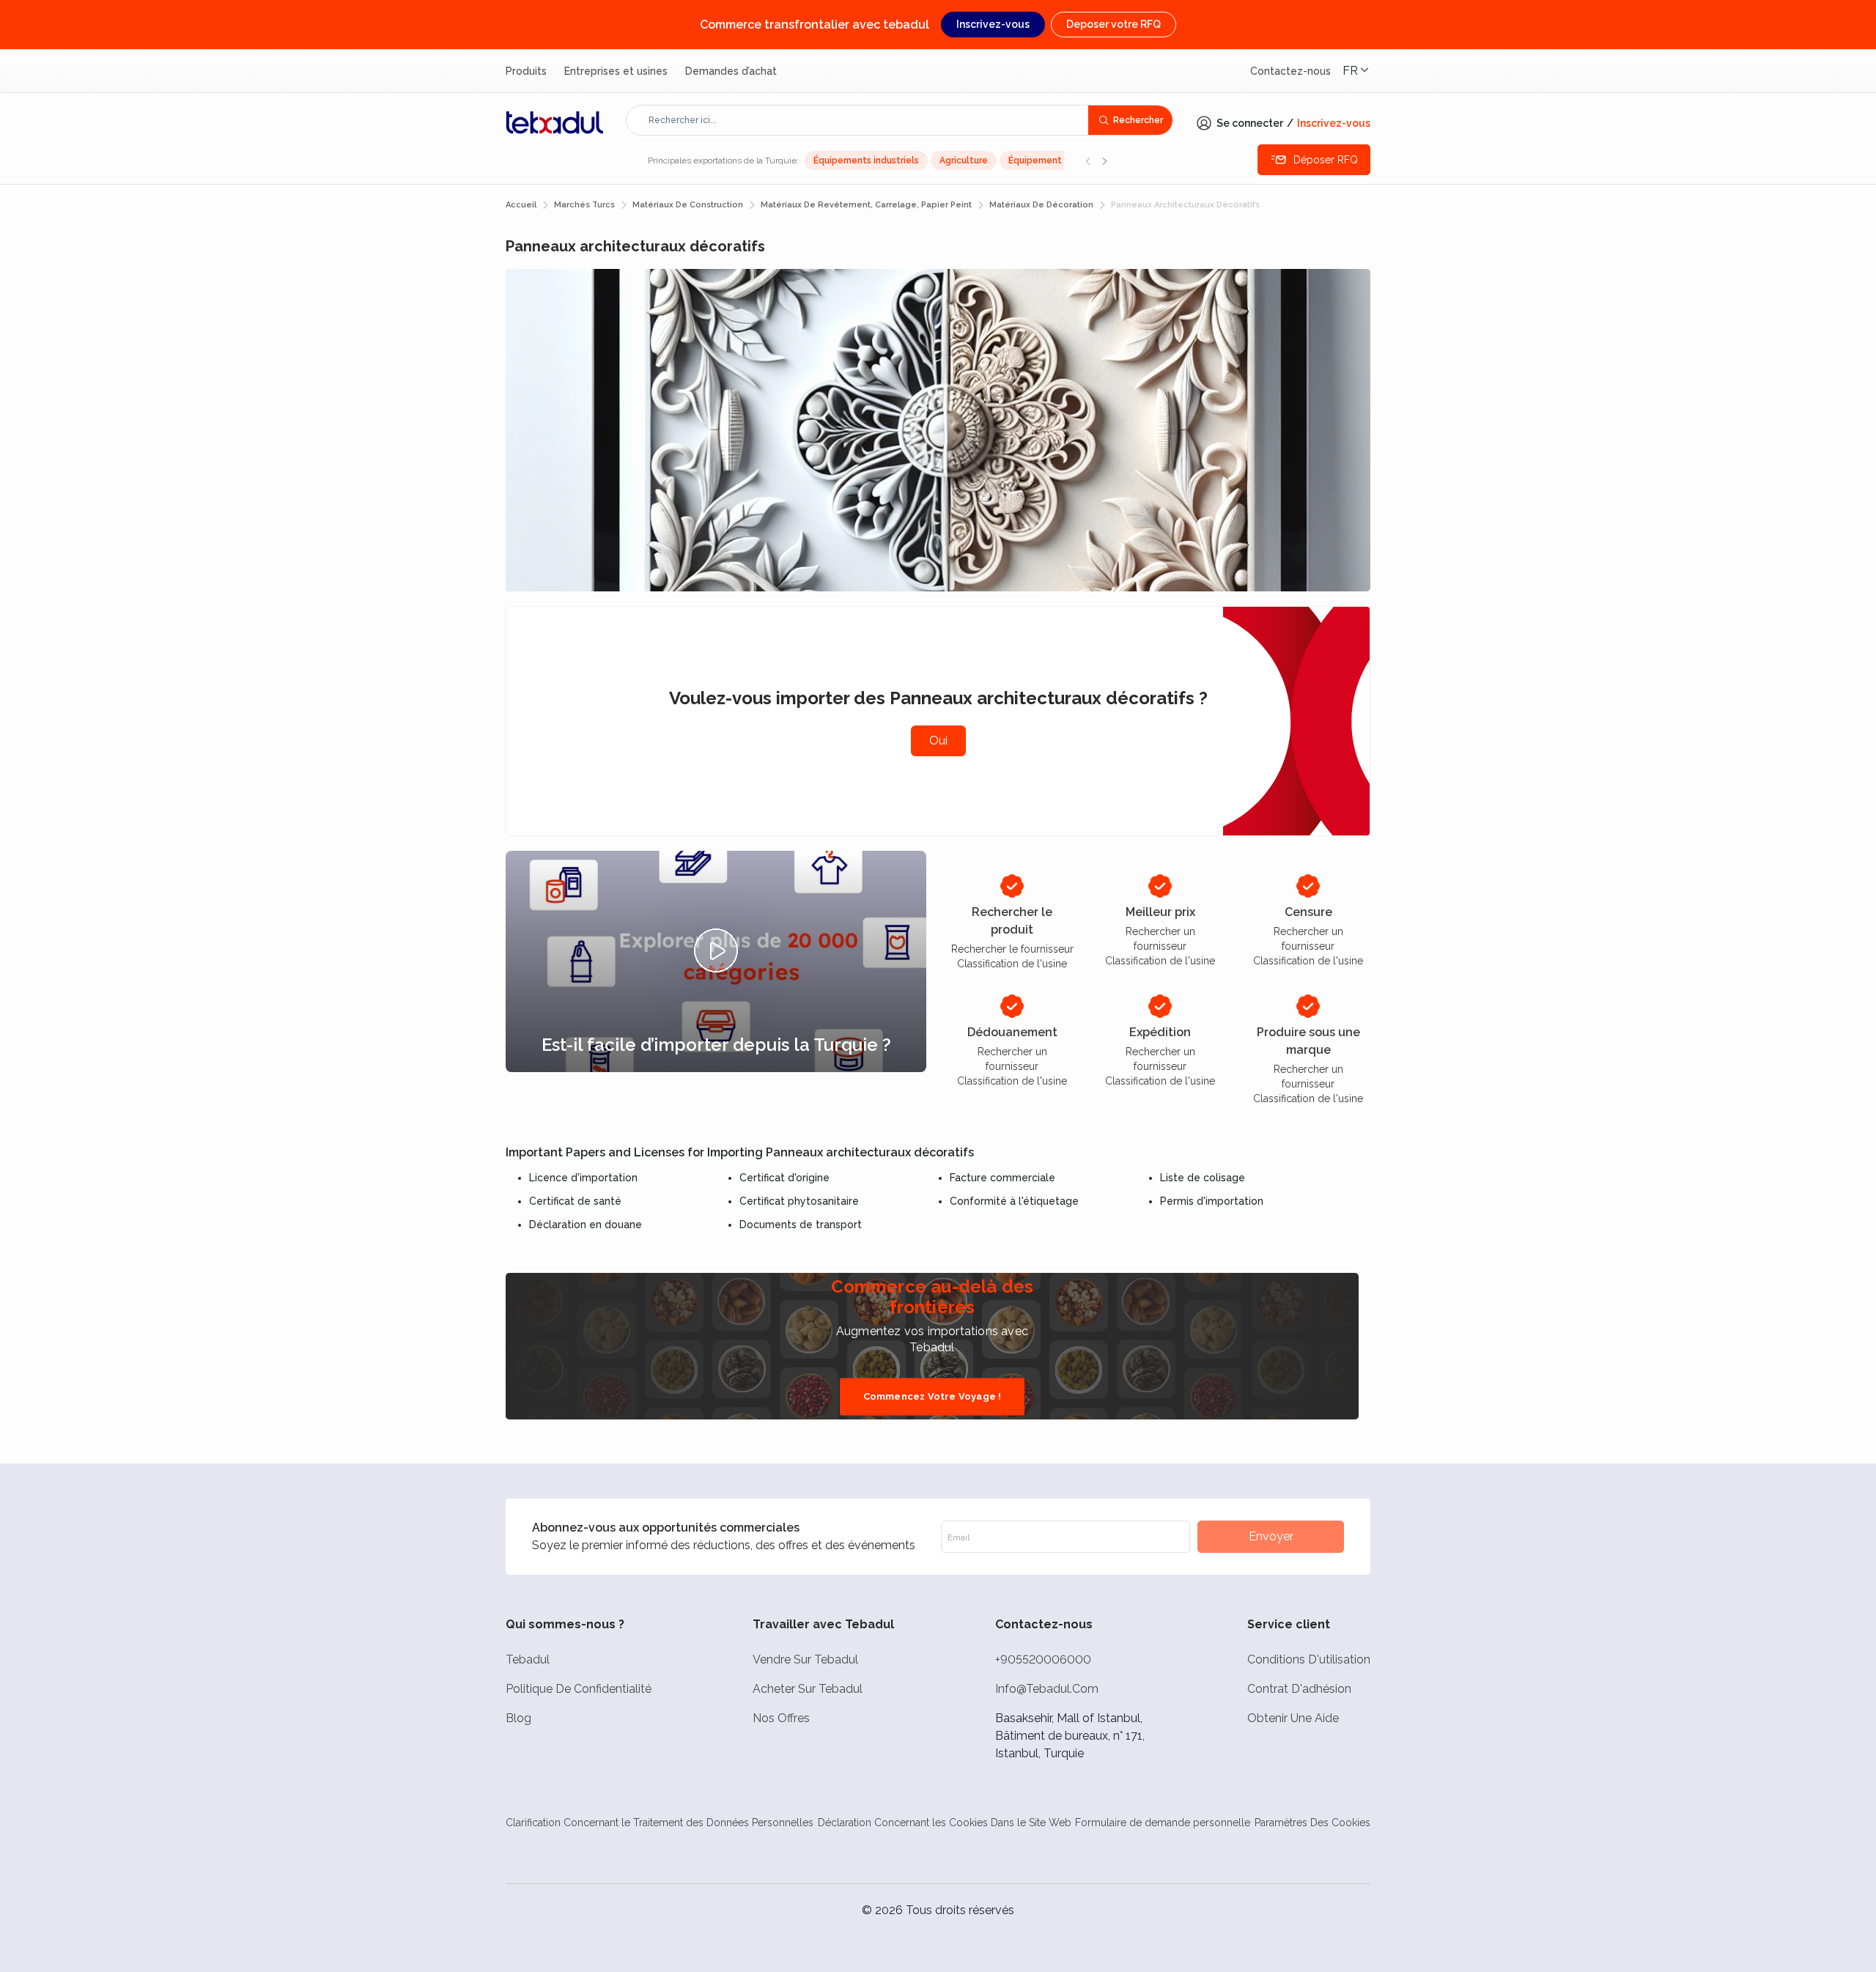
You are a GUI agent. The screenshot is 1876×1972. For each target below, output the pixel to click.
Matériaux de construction (688, 205)
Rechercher (1138, 120)
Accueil (521, 205)
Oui (938, 741)
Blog (518, 1718)
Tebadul (528, 1659)
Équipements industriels (866, 160)
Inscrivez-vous (993, 24)
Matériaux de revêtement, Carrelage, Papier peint (866, 205)
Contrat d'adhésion (1299, 1689)
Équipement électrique (1059, 160)
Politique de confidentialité (579, 1689)
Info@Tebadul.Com (1047, 1689)
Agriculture (964, 160)
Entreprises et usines (616, 71)
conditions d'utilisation (1309, 1659)
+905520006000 (1043, 1659)
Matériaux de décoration (1041, 205)
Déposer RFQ (1326, 160)
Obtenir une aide (1293, 1718)
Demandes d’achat (731, 71)
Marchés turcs (584, 205)
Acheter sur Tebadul (808, 1689)
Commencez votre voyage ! (933, 1396)
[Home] (555, 122)
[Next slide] (1104, 160)
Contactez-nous (1290, 71)
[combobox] (865, 120)
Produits (526, 71)
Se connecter (1250, 123)
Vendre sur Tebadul (805, 1659)
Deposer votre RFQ (1114, 24)
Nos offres (781, 1718)
